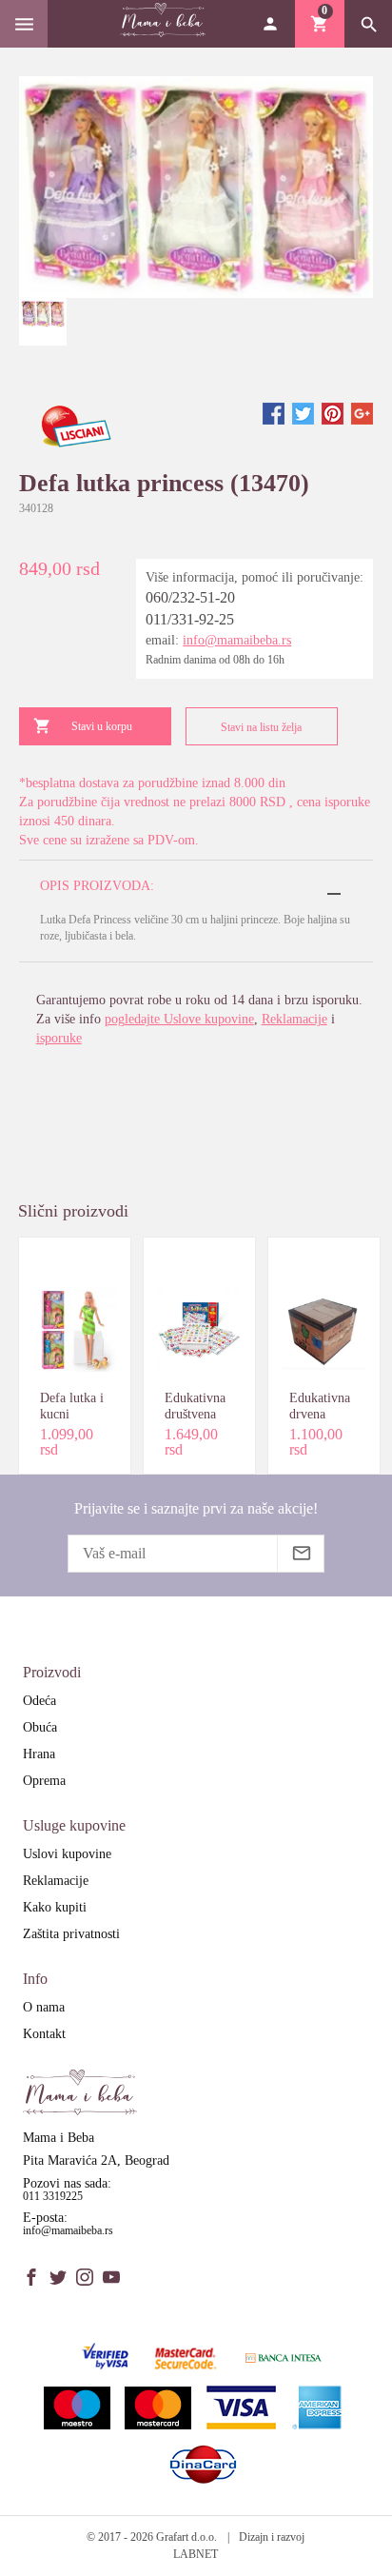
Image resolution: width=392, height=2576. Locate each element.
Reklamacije (294, 1019)
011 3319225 (53, 2196)
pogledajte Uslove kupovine (179, 1019)
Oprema (44, 1781)
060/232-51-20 (190, 597)
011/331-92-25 (190, 619)
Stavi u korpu (102, 726)
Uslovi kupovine (67, 1854)
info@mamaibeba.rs (237, 640)
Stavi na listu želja (261, 727)
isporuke (59, 1038)
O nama (44, 2007)
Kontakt (44, 2034)
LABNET (196, 2554)
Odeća (39, 1701)
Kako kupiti (55, 1907)
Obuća (40, 1727)
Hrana (39, 1754)
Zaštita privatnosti (71, 1934)
